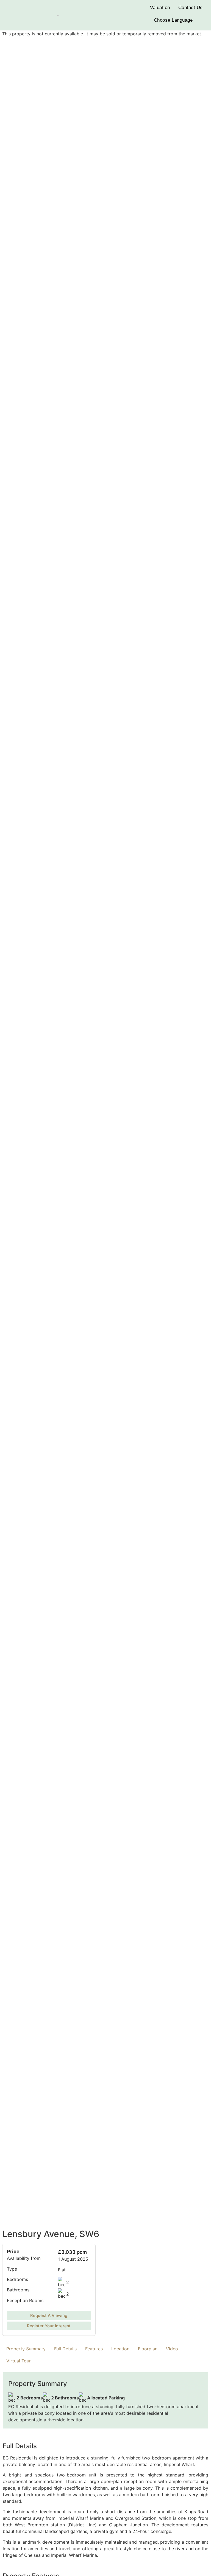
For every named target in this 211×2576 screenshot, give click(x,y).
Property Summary (26, 2349)
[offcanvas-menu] (10, 15)
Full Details (65, 2349)
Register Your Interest (49, 2326)
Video (172, 2349)
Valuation (160, 8)
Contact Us (191, 8)
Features (94, 2349)
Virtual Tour (19, 2361)
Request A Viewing (49, 2316)
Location (120, 2349)
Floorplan (148, 2349)
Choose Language (173, 20)
